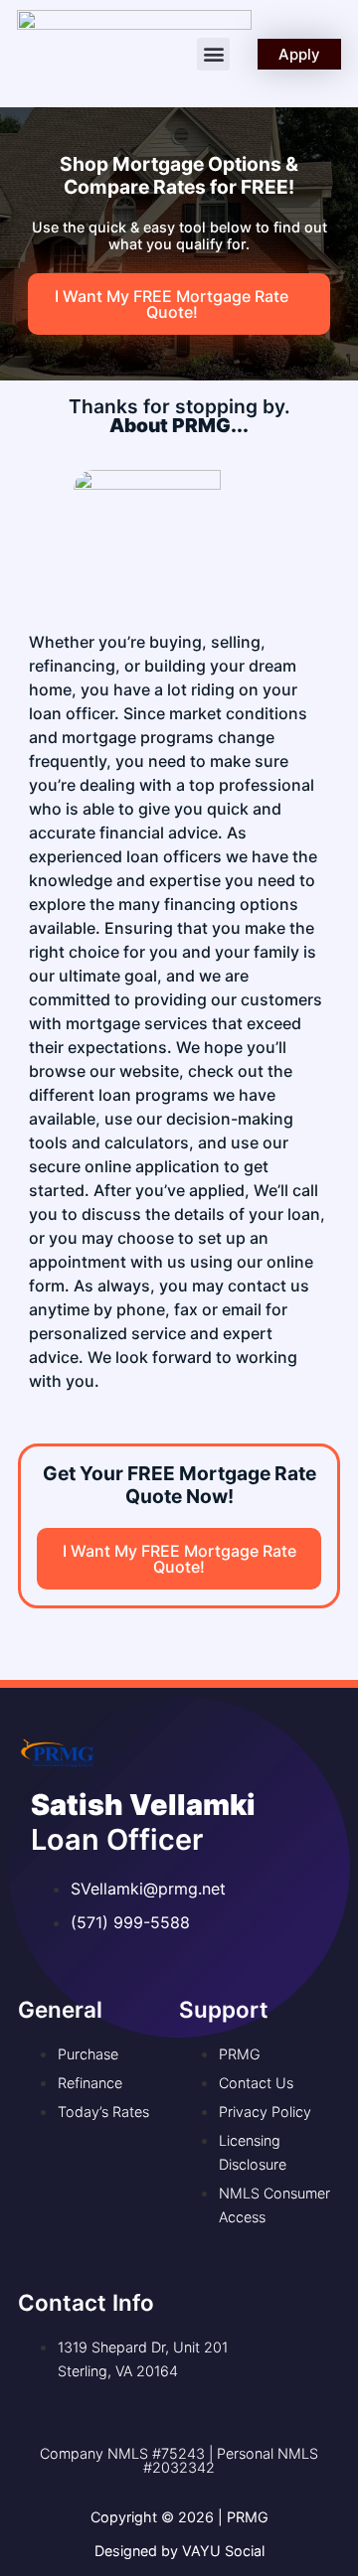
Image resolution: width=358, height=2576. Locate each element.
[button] (213, 54)
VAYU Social (223, 2551)
